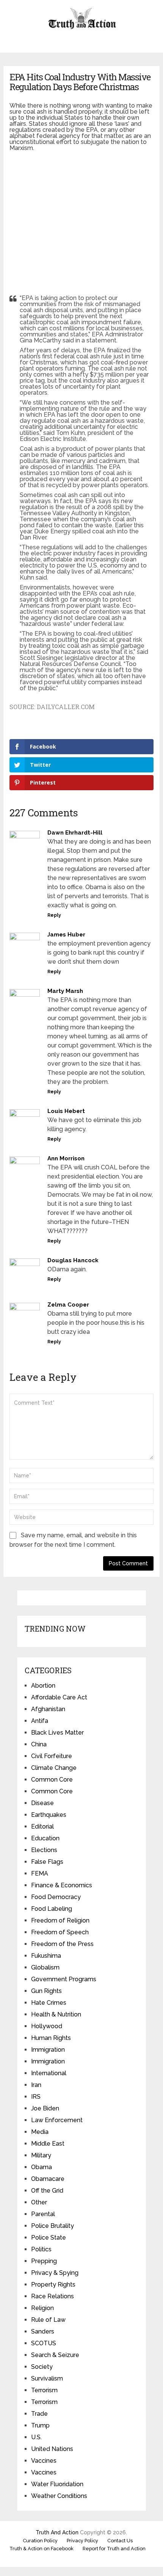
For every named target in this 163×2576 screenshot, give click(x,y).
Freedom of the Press (62, 1944)
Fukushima (46, 1956)
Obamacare (48, 2179)
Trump (40, 2425)
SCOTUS (44, 2343)
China (39, 1744)
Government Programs (64, 1979)
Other (39, 2202)
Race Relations (53, 2296)
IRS (36, 2097)
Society (42, 2367)
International (49, 2073)
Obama (42, 2167)
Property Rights (53, 2284)
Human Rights (51, 2038)
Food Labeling (52, 1909)
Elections (44, 1850)
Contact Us (120, 2541)
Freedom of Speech (60, 1932)
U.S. (36, 2437)
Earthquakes (49, 1815)
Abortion (43, 1686)
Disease (42, 1803)
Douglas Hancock (73, 1260)
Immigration (48, 2050)
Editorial (42, 1826)
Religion (42, 2308)
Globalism (45, 1967)
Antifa (40, 1721)
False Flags (47, 1862)
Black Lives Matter (57, 1733)
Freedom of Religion (60, 1920)
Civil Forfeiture (52, 1756)
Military (41, 2155)
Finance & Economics (62, 1885)
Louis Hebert (66, 1111)
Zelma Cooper (68, 1305)
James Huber (66, 935)
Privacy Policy (82, 2541)
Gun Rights (46, 1991)
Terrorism (44, 2390)
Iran (36, 2085)
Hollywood (47, 2026)
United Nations (52, 2449)
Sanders (43, 2331)
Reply (54, 915)
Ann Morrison (66, 1158)
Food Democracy (56, 1897)
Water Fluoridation (57, 2484)
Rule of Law (48, 2320)
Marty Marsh (65, 991)
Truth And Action (57, 2532)
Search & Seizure (55, 2355)
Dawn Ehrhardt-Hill (75, 833)
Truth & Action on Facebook (42, 2549)
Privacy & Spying (55, 2273)
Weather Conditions (59, 2496)
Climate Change (54, 1768)
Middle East (48, 2144)
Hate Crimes (49, 2003)
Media (40, 2132)
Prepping (44, 2261)
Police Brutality (53, 2226)
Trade (39, 2414)
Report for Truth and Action (114, 2549)
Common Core (52, 1780)
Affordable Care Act (59, 1697)
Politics (41, 2249)
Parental (43, 2214)
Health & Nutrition (56, 2014)
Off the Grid (47, 2191)
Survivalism (47, 2378)
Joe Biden (45, 2108)
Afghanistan (48, 1709)
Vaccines (44, 2461)
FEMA (40, 1873)
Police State (49, 2238)
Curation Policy (40, 2541)
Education (45, 1838)
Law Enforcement (57, 2120)
